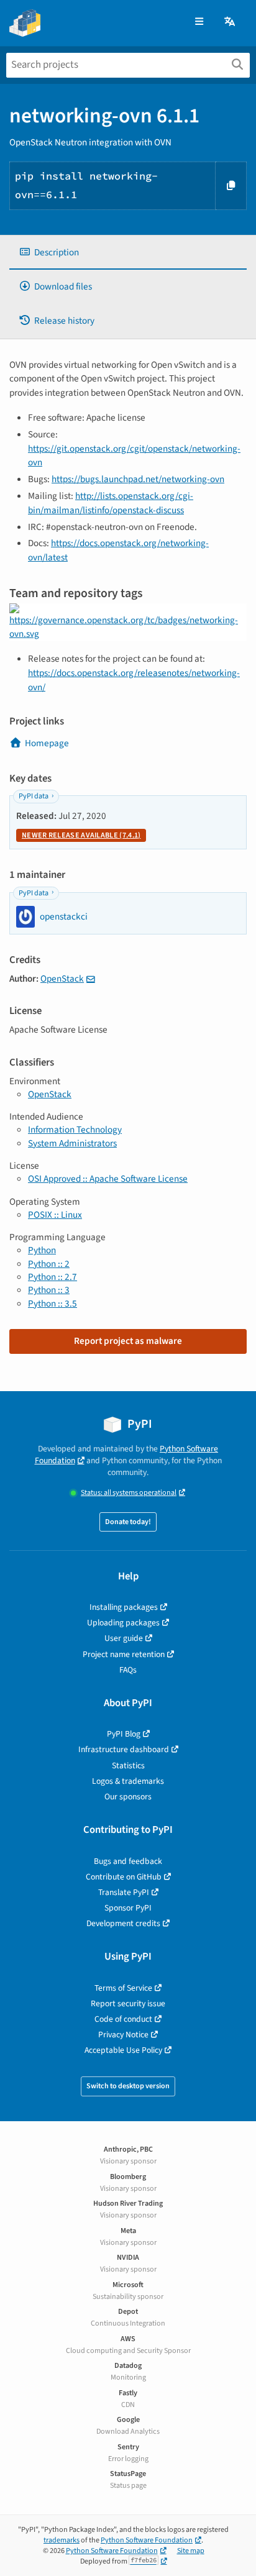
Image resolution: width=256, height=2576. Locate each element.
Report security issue (128, 2003)
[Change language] (231, 22)
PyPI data (34, 796)
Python (42, 1250)
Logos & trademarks (128, 1781)
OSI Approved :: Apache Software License (108, 1179)
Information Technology (75, 1130)
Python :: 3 (49, 1290)
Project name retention (124, 1654)
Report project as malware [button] (128, 1341)
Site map (191, 2551)
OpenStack (62, 979)
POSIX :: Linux (55, 1215)
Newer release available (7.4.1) (81, 835)
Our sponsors (128, 1797)
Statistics (128, 1765)
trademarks (62, 2540)
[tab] (128, 253)
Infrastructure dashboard (124, 1749)
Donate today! (128, 1522)
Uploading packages (123, 1623)
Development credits (123, 1923)
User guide (124, 1638)
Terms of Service (123, 1988)
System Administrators (72, 1143)
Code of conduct (123, 2019)
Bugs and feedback (128, 1861)
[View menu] (199, 22)
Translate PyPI (124, 1892)
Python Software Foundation (147, 2540)
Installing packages (124, 1607)
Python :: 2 (49, 1264)
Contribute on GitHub (124, 1877)
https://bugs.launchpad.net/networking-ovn (138, 479)
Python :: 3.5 (53, 1304)
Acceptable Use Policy (123, 2050)
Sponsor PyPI (128, 1908)
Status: (129, 1493)
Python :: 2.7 (53, 1277)
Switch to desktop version (128, 2086)
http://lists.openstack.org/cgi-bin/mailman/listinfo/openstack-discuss (111, 503)
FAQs (128, 1670)
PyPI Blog (124, 1734)
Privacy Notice (123, 2035)
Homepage (47, 743)
